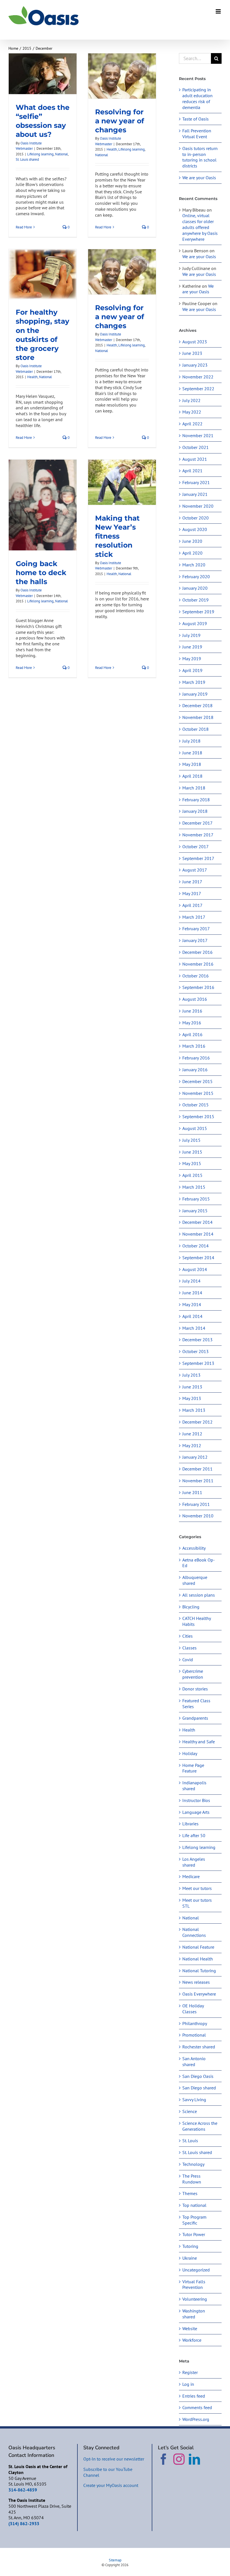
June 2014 (192, 1293)
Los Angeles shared (194, 1862)
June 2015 (192, 1152)
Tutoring (190, 2246)
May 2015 (192, 1163)
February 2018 (196, 800)
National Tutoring (199, 1971)
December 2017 (197, 823)
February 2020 (196, 577)
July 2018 (191, 741)
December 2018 (197, 705)
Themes (190, 2193)
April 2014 (192, 1316)
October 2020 (196, 518)
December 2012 (197, 1422)
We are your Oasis (199, 178)
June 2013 (192, 1387)
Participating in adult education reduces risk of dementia (197, 98)
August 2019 (195, 623)
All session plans (199, 1595)
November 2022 (198, 377)
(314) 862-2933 (24, 2523)
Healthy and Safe (199, 1742)
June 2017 (192, 882)
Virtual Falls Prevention (194, 2285)
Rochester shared (199, 2047)
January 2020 (195, 588)
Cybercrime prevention (193, 1674)
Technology (193, 2164)
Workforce (192, 2340)
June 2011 (192, 1492)
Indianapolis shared (194, 1786)
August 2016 (195, 999)
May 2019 (192, 659)
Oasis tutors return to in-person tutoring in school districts (200, 157)
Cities (188, 1636)
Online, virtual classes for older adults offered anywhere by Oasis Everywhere (200, 227)
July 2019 (191, 635)
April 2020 (192, 553)
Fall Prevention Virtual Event (197, 134)
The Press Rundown (192, 2179)
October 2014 (196, 1246)
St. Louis (190, 2141)
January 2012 (195, 1457)
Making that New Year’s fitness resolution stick (117, 536)
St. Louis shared (27, 159)
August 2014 (195, 1269)
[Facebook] (164, 2459)
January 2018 (195, 811)
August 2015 (195, 1128)
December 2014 (197, 1222)
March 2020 (194, 565)
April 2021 (192, 471)
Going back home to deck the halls (41, 573)
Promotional (194, 2035)
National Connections (194, 1932)
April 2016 (192, 1034)
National (61, 154)
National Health (198, 1959)
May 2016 (192, 1023)
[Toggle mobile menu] (219, 11)
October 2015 (196, 1105)
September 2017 (198, 858)
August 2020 (195, 529)
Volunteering (195, 2299)
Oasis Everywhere (199, 1994)
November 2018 (198, 717)
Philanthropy (195, 2023)
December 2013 (197, 1340)
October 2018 (196, 729)
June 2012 (192, 1434)
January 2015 (195, 1211)
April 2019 (192, 670)
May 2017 (192, 893)
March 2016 (194, 1046)
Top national (194, 2205)
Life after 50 (194, 1835)
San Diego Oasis (198, 2076)
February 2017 (196, 929)
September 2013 (198, 1363)
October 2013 (196, 1351)
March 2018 (194, 788)
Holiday (190, 1753)
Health (112, 149)
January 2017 (195, 940)
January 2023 (195, 365)
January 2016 (195, 1070)
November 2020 (198, 506)
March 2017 (194, 917)
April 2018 (192, 776)
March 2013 (194, 1410)
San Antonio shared (194, 2061)
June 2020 (192, 541)
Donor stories (195, 1689)
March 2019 (194, 682)
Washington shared (194, 2314)
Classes (189, 1648)
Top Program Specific (194, 2220)
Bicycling (191, 1607)
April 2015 (192, 1175)
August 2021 (195, 459)
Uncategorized (196, 2270)
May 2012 (192, 1445)
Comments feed (197, 2407)
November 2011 (198, 1481)
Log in (188, 2384)
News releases (196, 1982)
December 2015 (197, 1081)
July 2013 (191, 1375)
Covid (188, 1660)
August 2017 (195, 870)
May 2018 (192, 764)
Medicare (191, 1876)
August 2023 (195, 342)
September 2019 (198, 612)
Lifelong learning (40, 154)
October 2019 (196, 600)
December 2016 (197, 952)
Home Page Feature (193, 1768)
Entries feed (194, 2396)
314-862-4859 (23, 2490)
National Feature (198, 1947)
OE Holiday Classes (193, 2009)
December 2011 (197, 1469)
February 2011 (196, 1504)
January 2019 (195, 694)
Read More (24, 227)
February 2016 (196, 1058)
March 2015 (194, 1187)
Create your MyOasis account (111, 2485)
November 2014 (198, 1234)
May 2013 (192, 1398)
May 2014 (192, 1304)
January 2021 (195, 494)
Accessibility (194, 1548)
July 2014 (191, 1281)
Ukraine (190, 2258)
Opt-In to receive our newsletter (114, 2459)
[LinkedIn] (194, 2459)
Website (190, 2328)
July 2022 (191, 400)
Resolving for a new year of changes (120, 121)
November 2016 (198, 964)
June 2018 (192, 753)
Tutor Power (194, 2234)
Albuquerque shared (195, 1580)
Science (190, 2111)
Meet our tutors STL (197, 1903)
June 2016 (192, 1011)
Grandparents (195, 1718)
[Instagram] (179, 2459)
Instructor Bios (196, 1800)
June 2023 (192, 353)
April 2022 (192, 424)
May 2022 (192, 412)
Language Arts (196, 1812)
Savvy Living (194, 2100)
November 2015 (198, 1093)
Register (190, 2372)
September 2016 (198, 987)
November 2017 (198, 835)
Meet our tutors (197, 1888)
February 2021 (196, 482)
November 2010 (198, 1516)
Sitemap (115, 2560)
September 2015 (198, 1116)
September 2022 (198, 389)
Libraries (190, 1824)
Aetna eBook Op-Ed (199, 1563)
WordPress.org (196, 2419)
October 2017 (196, 846)
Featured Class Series (196, 1704)
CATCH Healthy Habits (196, 1621)
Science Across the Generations (200, 2126)
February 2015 (196, 1199)
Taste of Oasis (196, 119)
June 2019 (192, 647)
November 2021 (198, 435)
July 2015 (191, 1140)
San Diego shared (199, 2088)
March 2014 (194, 1328)
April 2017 (192, 905)
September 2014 (198, 1258)
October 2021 (196, 447)
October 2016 (196, 976)
